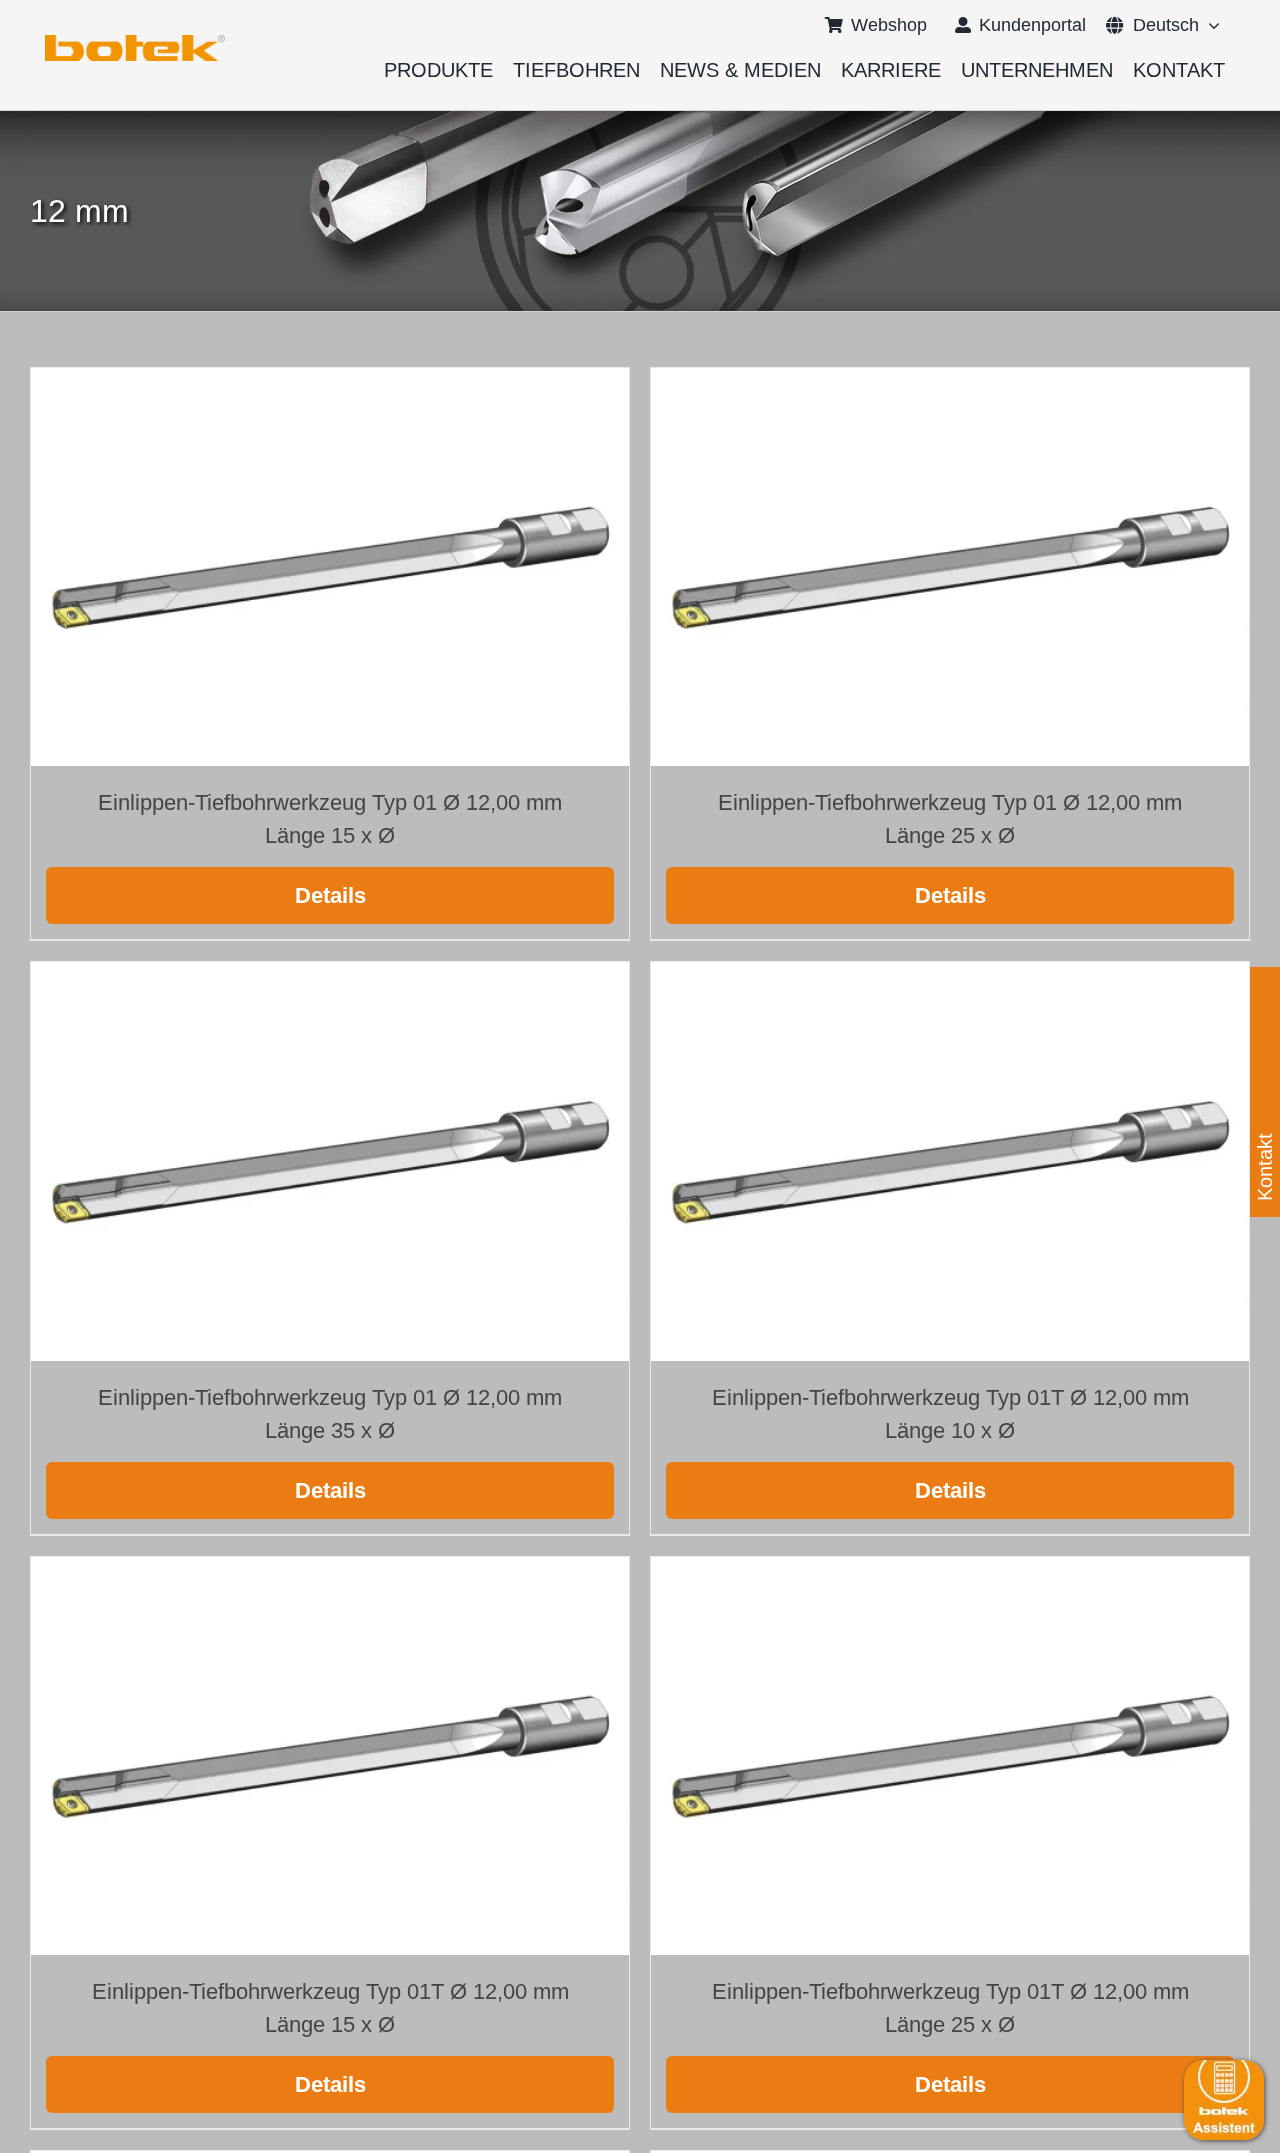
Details (330, 895)
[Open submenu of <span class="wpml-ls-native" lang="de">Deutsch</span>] (1209, 25)
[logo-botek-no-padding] (135, 42)
